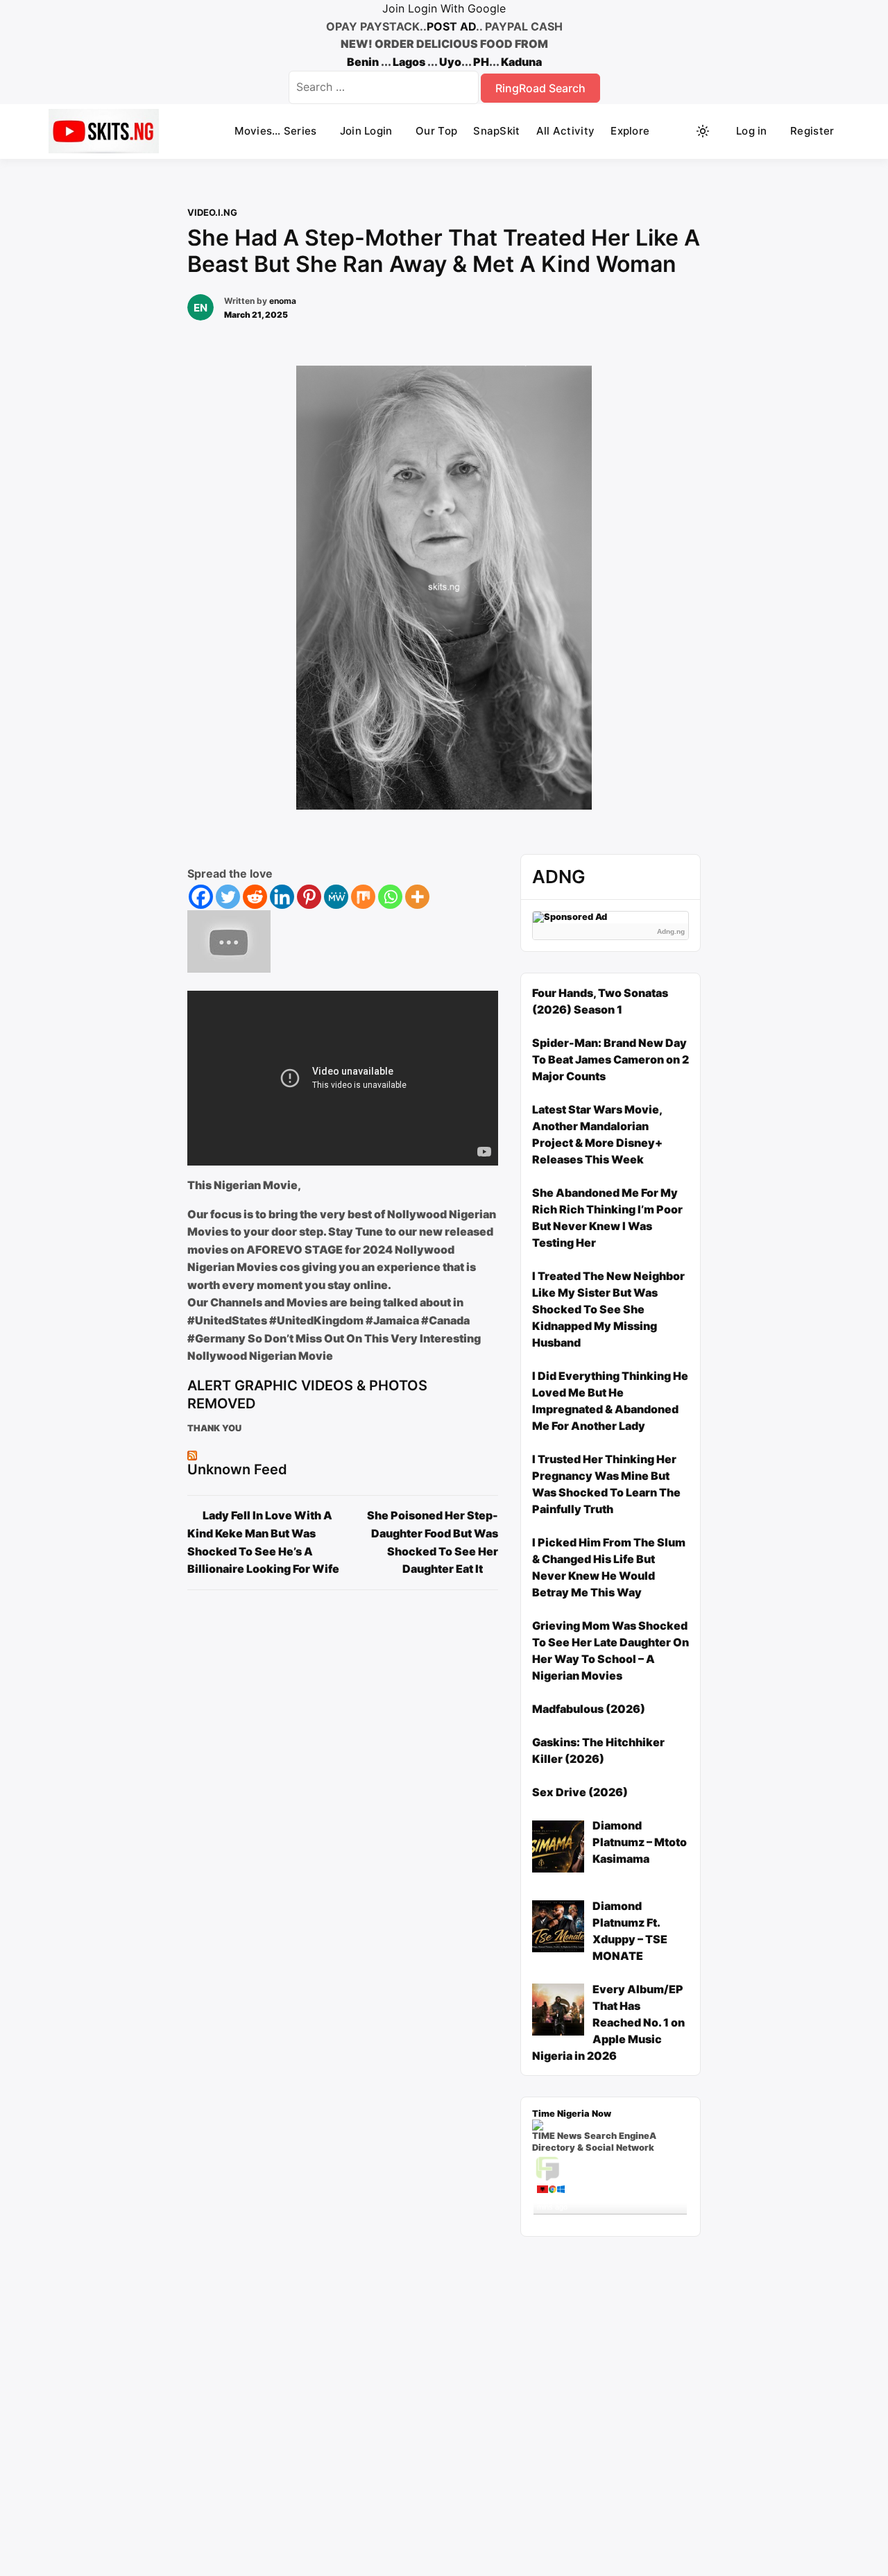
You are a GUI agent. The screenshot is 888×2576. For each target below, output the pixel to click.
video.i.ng (212, 212)
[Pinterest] (309, 897)
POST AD (451, 26)
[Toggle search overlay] (676, 131)
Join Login (366, 131)
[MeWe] (336, 897)
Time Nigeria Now (572, 2114)
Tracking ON (649, 2220)
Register (812, 131)
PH (481, 62)
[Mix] (363, 897)
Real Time (606, 2220)
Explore (630, 131)
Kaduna (521, 62)
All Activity (566, 131)
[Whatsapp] (390, 897)
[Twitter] (228, 897)
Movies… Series (275, 131)
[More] (417, 897)
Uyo (450, 62)
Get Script (567, 2220)
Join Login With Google (444, 8)
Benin (363, 62)
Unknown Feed (237, 1469)
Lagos (409, 62)
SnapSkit (496, 131)
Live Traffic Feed (610, 2167)
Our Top (436, 131)
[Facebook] (201, 897)
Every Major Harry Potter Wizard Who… (609, 2194)
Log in (752, 131)
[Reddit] (255, 897)
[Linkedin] (282, 897)
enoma (283, 301)
